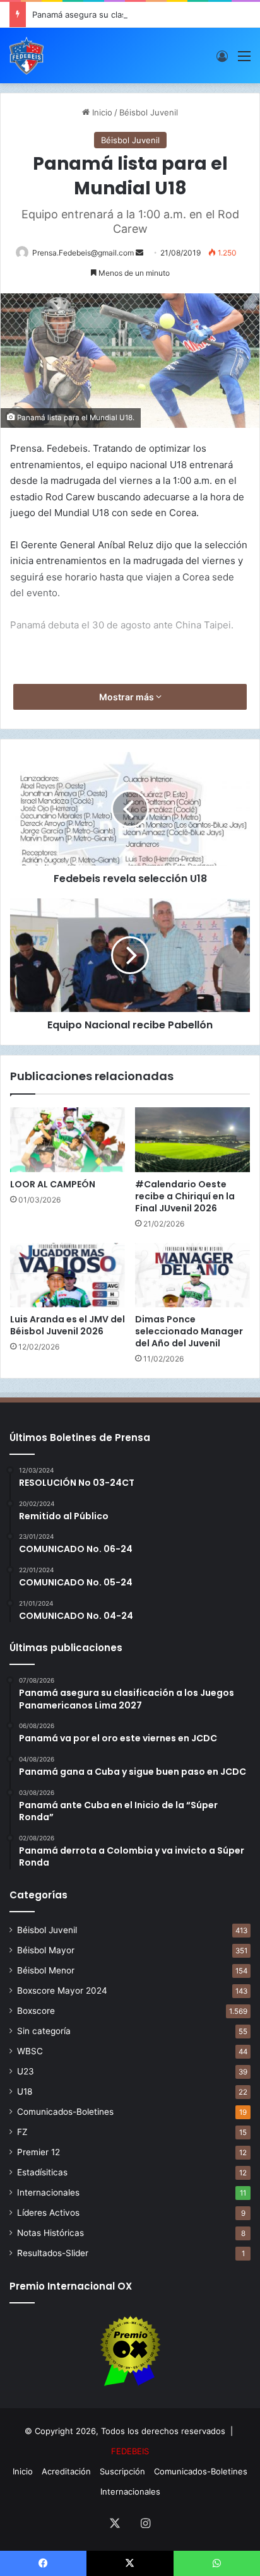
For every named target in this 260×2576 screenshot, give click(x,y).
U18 (25, 2091)
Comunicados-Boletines (65, 2112)
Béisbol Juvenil (149, 112)
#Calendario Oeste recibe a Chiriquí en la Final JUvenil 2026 (185, 1196)
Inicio (101, 112)
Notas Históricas (50, 2233)
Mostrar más (127, 697)
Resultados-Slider (53, 2253)
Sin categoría (44, 2031)
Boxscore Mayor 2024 (62, 1991)
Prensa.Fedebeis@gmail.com (83, 253)
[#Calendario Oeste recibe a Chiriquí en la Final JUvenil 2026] (192, 1140)
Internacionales (48, 2192)
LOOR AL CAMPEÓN (53, 1184)
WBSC (30, 2051)
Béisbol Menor (46, 1970)
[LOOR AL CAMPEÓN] (68, 1140)
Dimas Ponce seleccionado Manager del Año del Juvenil (189, 1331)
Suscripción (122, 2471)
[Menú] (244, 60)
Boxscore (36, 2011)
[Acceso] (222, 60)
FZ (22, 2132)
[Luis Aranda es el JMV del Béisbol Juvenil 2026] (68, 1275)
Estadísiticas (42, 2172)
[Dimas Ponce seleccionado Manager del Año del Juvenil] (192, 1275)
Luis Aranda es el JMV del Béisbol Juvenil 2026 (68, 1325)
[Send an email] (139, 253)
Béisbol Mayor (46, 1950)
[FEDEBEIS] (27, 56)
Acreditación (66, 2471)
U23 (26, 2071)
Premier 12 (38, 2152)
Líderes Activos (48, 2213)
